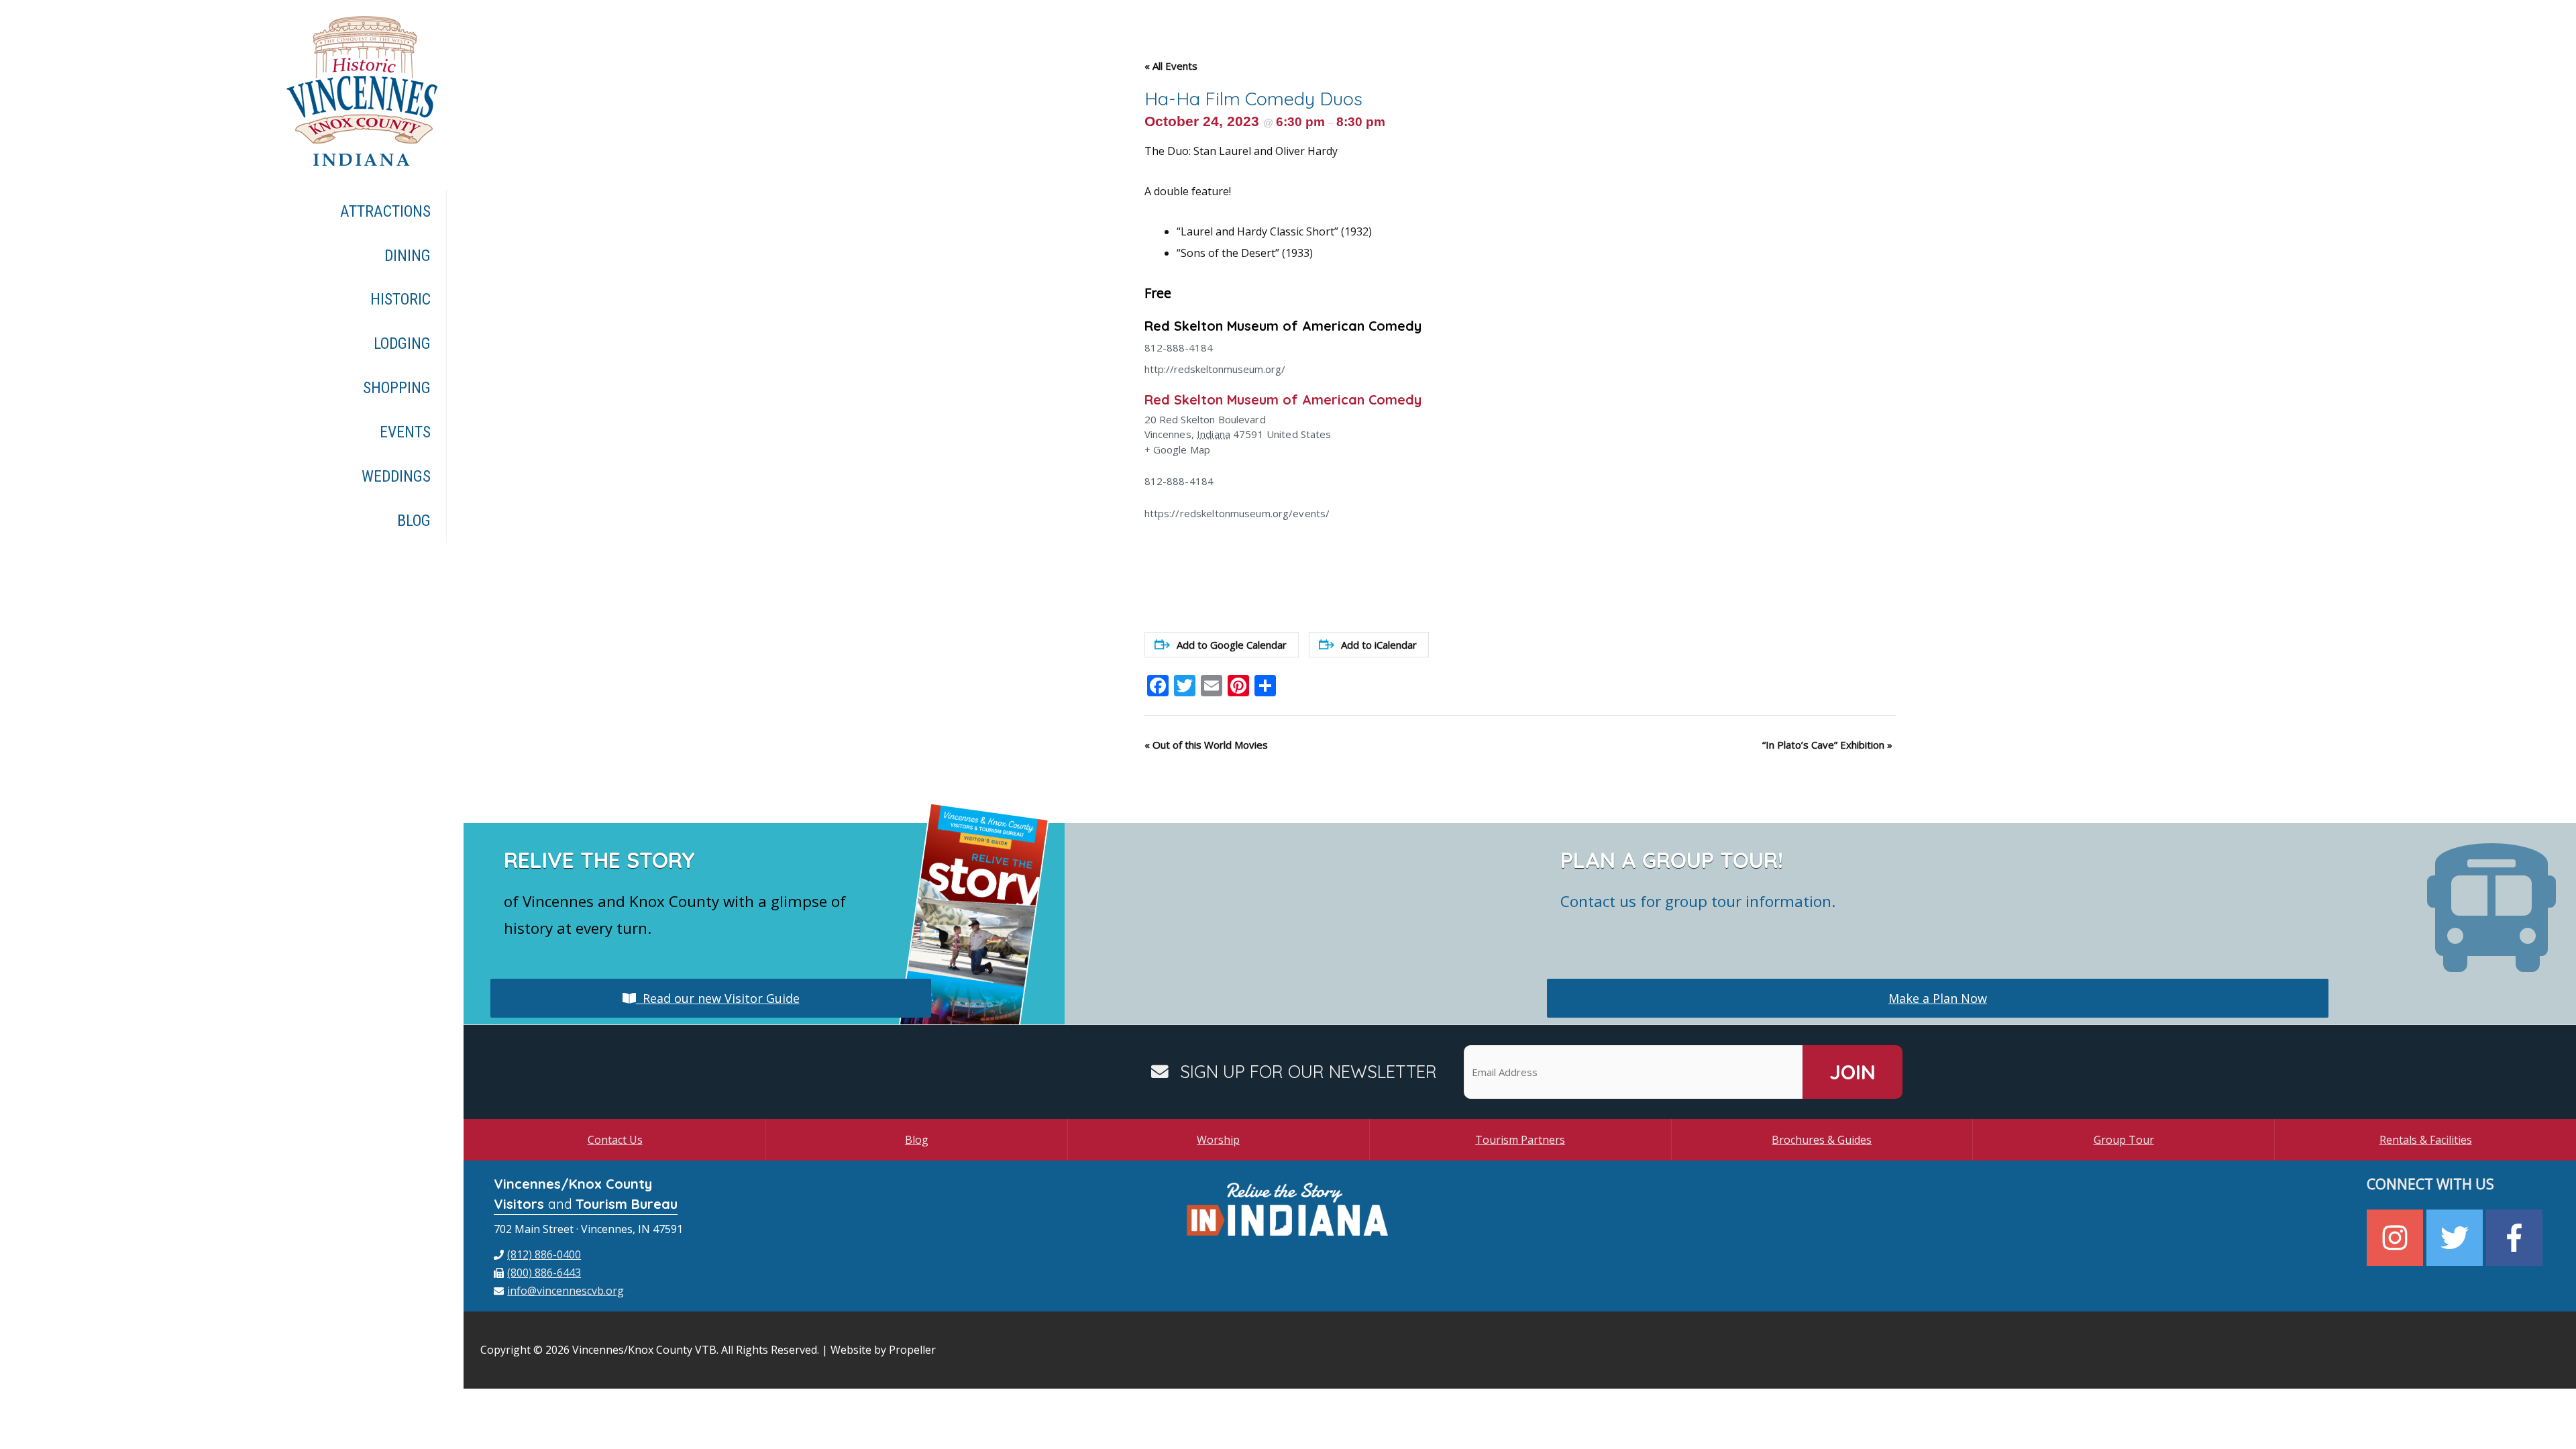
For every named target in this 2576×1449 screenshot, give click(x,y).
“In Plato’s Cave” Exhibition (1827, 745)
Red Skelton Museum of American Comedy (1283, 326)
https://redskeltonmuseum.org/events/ (1237, 513)
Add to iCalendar (1379, 645)
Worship (1218, 1140)
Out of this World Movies (1206, 745)
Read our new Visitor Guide (718, 998)
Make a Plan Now (1938, 998)
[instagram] (2397, 1238)
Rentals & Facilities (2426, 1140)
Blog (917, 1140)
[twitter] (2456, 1238)
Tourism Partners (1520, 1140)
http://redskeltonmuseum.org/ (1215, 369)
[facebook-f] (2516, 1238)
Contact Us (615, 1140)
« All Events (1171, 66)
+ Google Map (1178, 449)
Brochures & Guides (1822, 1140)
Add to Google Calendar (1232, 645)
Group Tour (2124, 1140)
